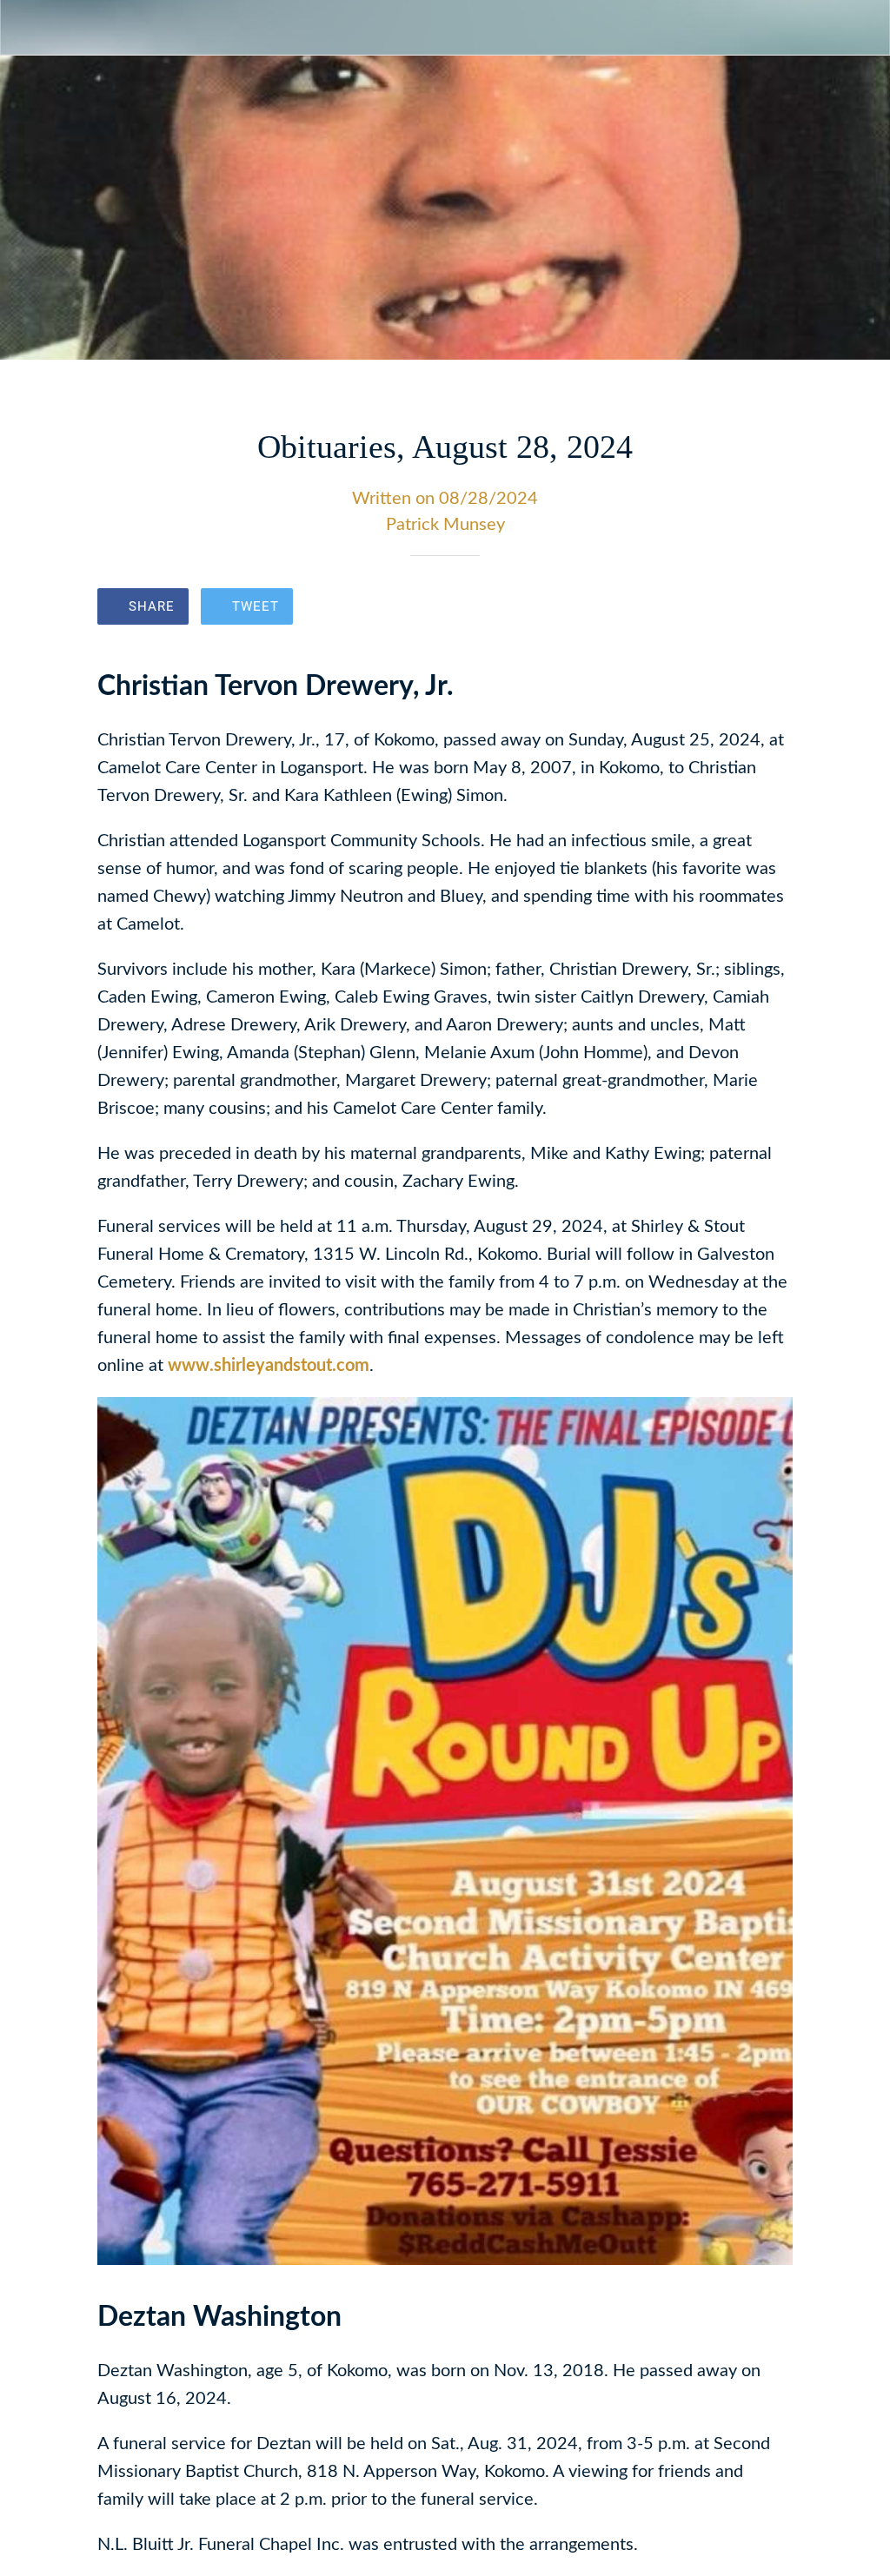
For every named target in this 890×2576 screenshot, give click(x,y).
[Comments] (772, 608)
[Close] (28, 28)
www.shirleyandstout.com (269, 1366)
